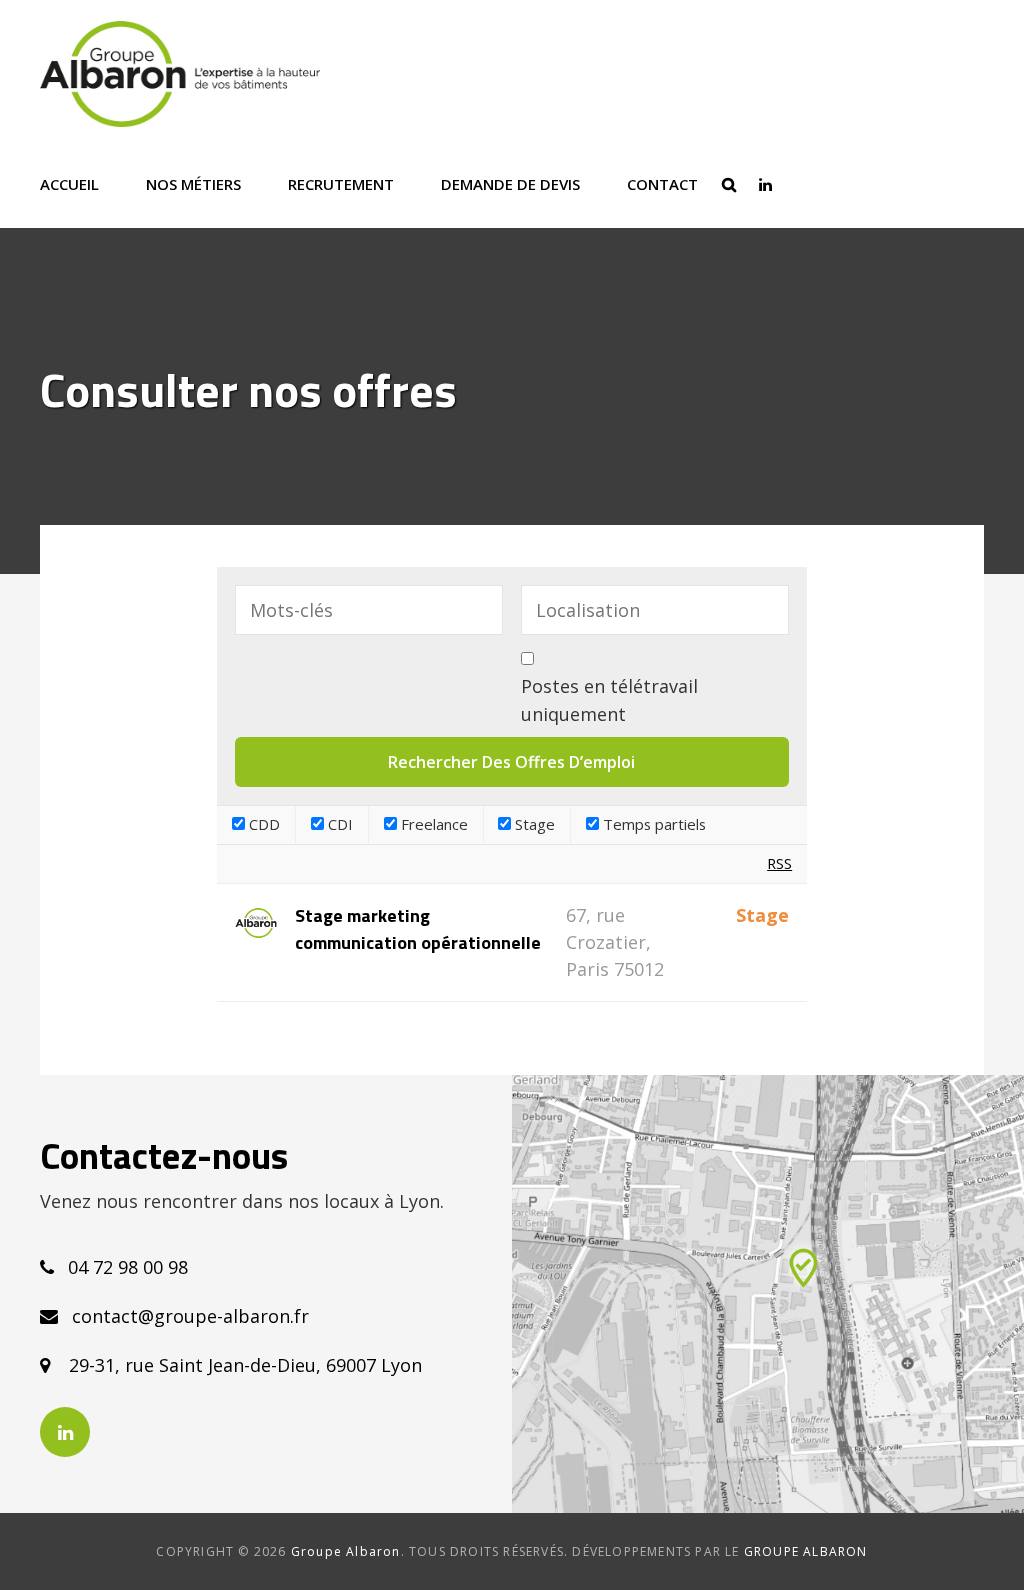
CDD (262, 824)
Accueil (69, 184)
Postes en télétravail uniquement (609, 700)
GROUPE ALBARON (806, 1551)
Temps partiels (652, 824)
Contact (662, 184)
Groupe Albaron (346, 1551)
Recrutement (341, 184)
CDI (338, 824)
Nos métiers (193, 184)
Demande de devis (510, 184)
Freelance (432, 824)
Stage (533, 824)
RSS (779, 863)
